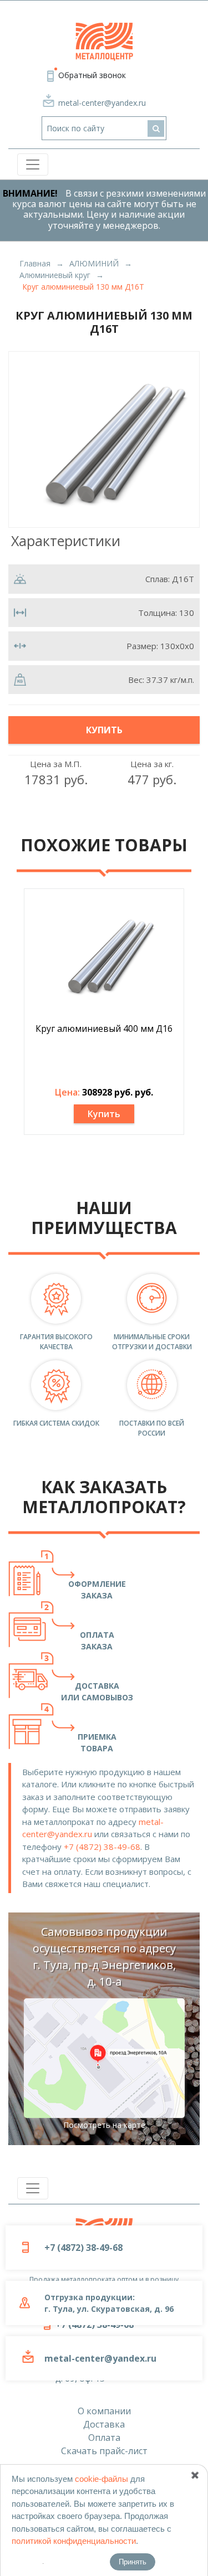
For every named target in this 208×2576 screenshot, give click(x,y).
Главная (35, 263)
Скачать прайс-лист (104, 2451)
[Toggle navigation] (33, 164)
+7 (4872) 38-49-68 (102, 1847)
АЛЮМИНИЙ (94, 263)
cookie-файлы (102, 2479)
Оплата (104, 2438)
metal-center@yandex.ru (102, 103)
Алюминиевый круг (55, 275)
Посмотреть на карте (104, 2125)
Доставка (104, 2424)
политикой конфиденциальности (74, 2541)
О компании (104, 2411)
